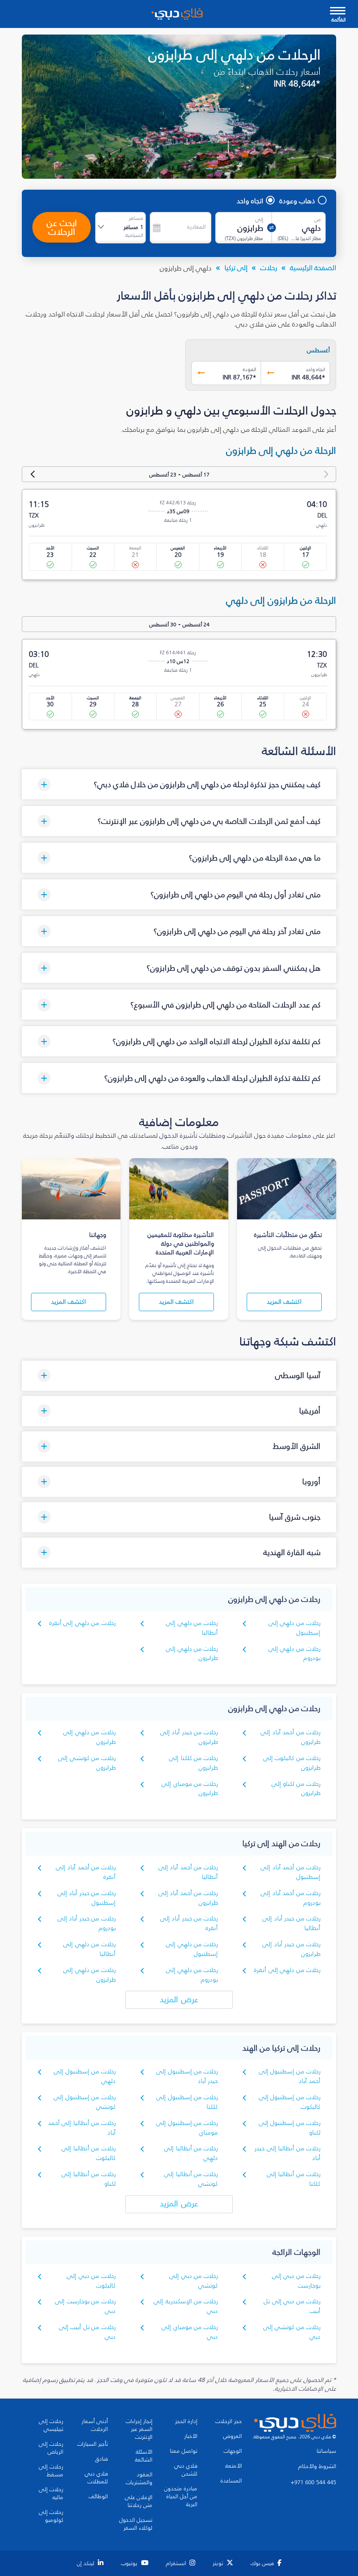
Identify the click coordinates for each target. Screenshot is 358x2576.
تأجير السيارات (93, 2444)
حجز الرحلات (229, 2421)
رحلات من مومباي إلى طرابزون (190, 1789)
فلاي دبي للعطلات (96, 2478)
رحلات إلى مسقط (51, 2471)
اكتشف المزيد (284, 1302)
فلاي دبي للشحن (186, 2470)
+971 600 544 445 (313, 2482)
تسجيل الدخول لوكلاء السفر (136, 2524)
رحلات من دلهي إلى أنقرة (83, 1623)
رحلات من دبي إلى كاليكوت (91, 2281)
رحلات (269, 267)
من (318, 219)
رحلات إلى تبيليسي (51, 2425)
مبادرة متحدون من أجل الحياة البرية (181, 2496)
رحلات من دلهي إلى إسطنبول (294, 1628)
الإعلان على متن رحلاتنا (139, 2501)
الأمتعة (234, 2466)
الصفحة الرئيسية (313, 267)
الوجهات (233, 2451)
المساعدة (231, 2481)
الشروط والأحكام (317, 2466)
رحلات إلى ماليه (51, 2493)
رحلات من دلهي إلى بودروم (294, 1654)
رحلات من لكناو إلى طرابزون (296, 1789)
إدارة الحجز (186, 2421)
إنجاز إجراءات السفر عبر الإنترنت (139, 2429)
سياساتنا (326, 2451)
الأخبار (191, 2436)
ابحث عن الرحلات (62, 227)
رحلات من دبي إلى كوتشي (194, 2281)
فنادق (102, 2459)
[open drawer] (338, 12)
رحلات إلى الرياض (51, 2448)
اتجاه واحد (250, 201)
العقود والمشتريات (139, 2479)
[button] (179, 784)
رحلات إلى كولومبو (51, 2516)
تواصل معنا (184, 2451)
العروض (232, 2436)
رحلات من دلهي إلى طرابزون (192, 1654)
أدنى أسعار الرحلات (95, 2425)
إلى (259, 219)
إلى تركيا (236, 267)
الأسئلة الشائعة (144, 2456)
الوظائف (98, 2496)
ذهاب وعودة (297, 201)
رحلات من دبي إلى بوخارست (296, 2281)
